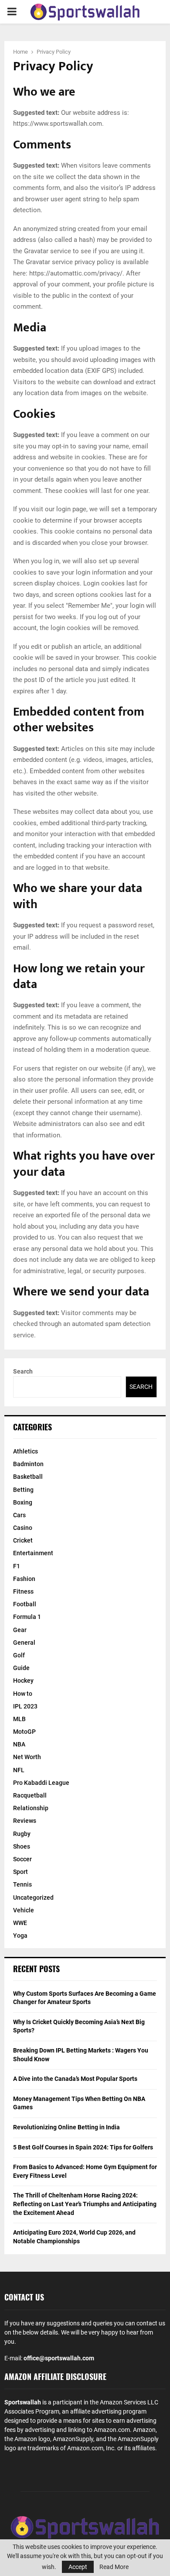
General (24, 1643)
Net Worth (27, 1757)
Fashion (24, 1579)
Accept (78, 2567)
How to (23, 1694)
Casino (23, 1528)
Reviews (25, 1821)
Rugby (22, 1834)
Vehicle (24, 1910)
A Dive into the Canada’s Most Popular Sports (75, 2079)
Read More (114, 2567)
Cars (19, 1515)
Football (25, 1604)
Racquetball (30, 1795)
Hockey (23, 1681)
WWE (20, 1923)
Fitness (23, 1591)
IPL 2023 (25, 1706)
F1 (17, 1566)
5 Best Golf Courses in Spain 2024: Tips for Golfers (83, 2147)
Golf (19, 1655)
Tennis (22, 1884)
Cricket (23, 1540)
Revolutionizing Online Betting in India (66, 2127)
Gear (20, 1630)
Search (23, 1371)
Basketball (28, 1477)
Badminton (28, 1464)
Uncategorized (33, 1898)
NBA (19, 1744)
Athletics (25, 1451)
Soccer (22, 1859)
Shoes (22, 1846)
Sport (20, 1872)
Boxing (23, 1502)
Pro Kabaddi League (41, 1783)
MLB (19, 1719)
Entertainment (33, 1553)
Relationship (31, 1808)
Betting (23, 1490)
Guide (21, 1668)
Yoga (20, 1935)
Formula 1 (27, 1617)
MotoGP (24, 1732)
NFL (19, 1770)
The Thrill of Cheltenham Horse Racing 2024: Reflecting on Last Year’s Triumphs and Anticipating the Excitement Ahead (85, 2204)
